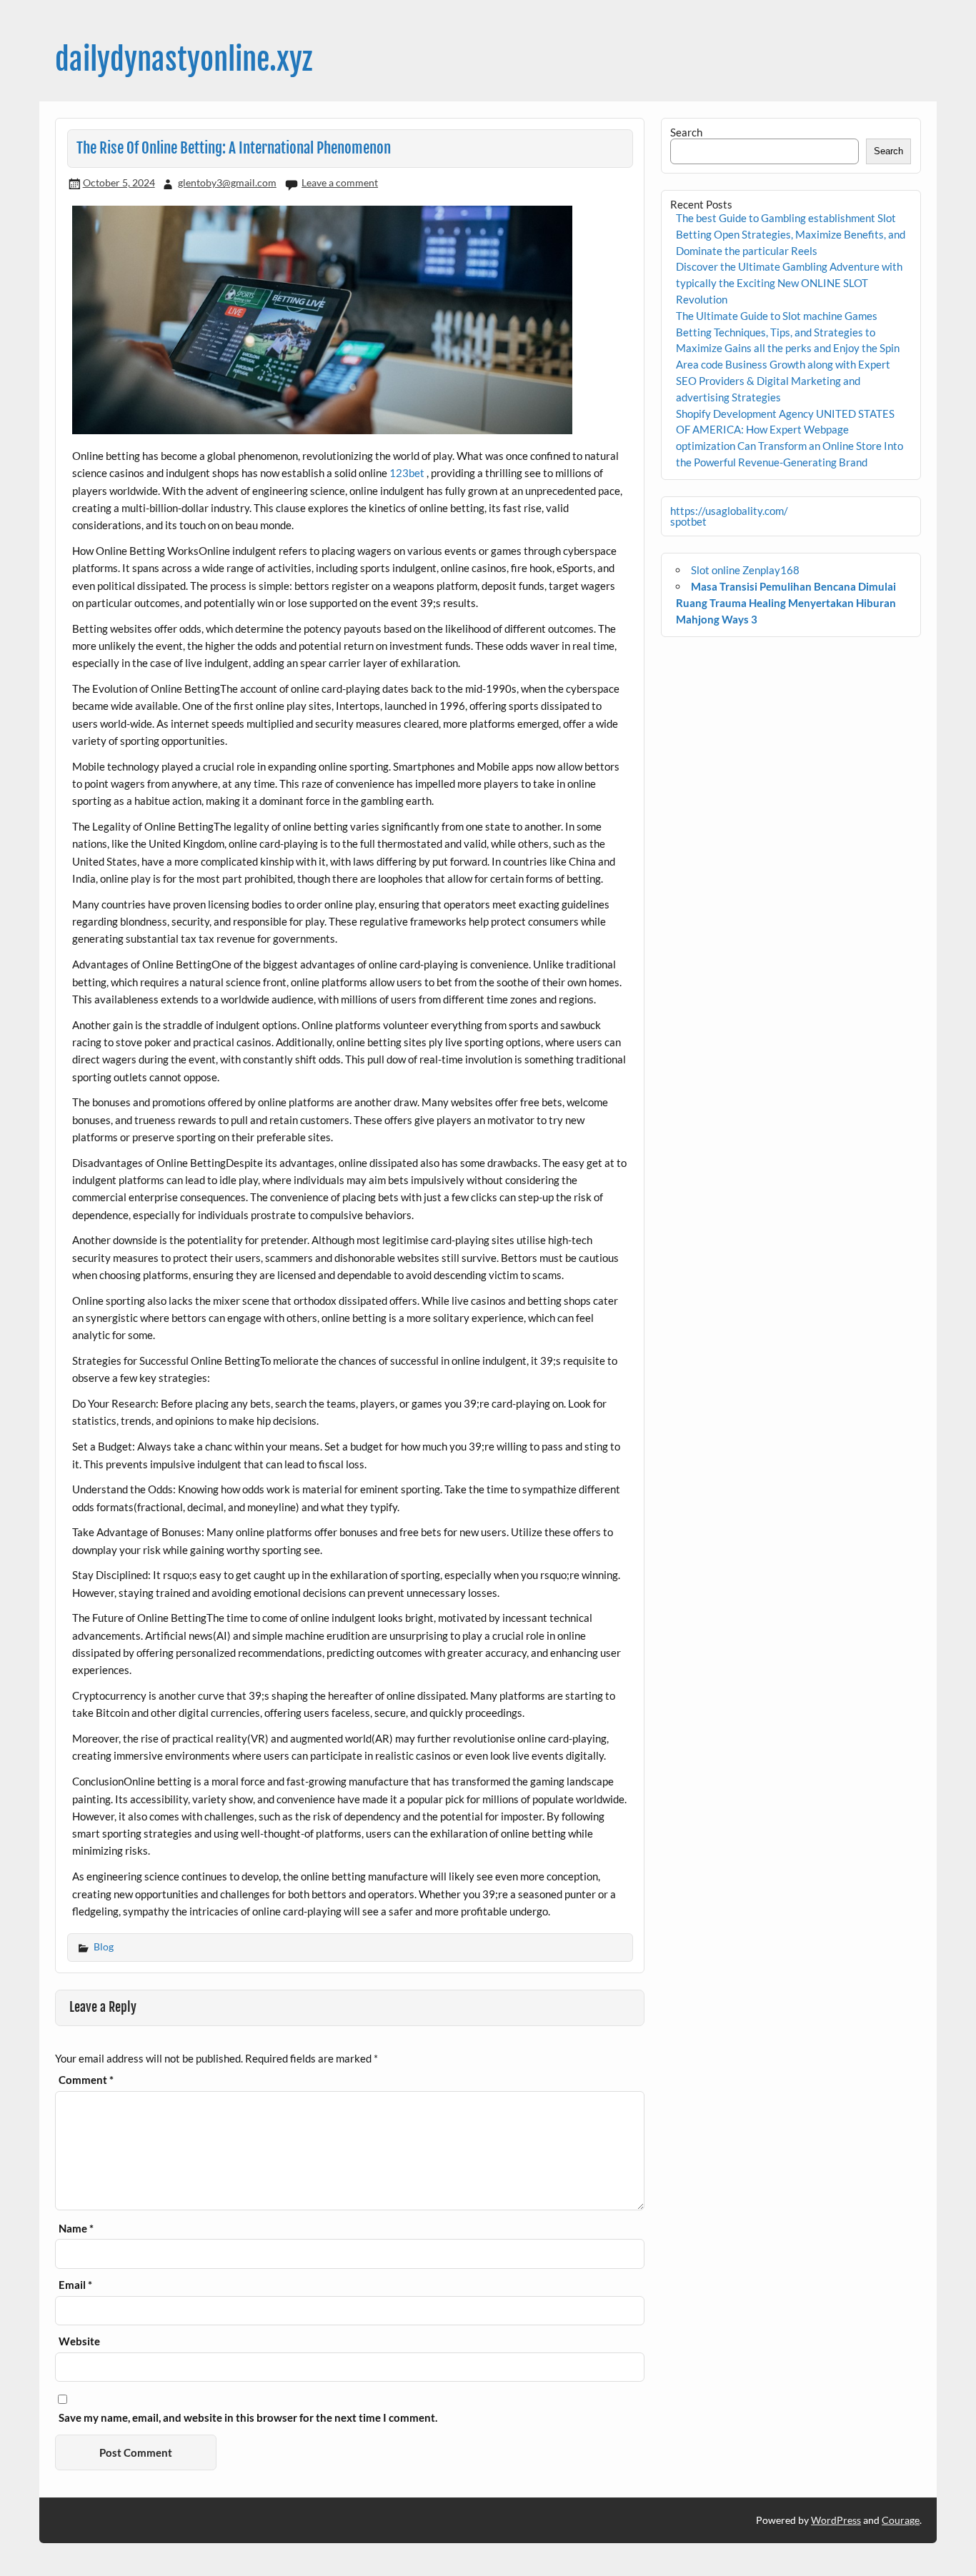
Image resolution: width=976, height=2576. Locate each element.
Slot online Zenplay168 (745, 570)
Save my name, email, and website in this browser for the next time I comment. (248, 2418)
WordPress (836, 2520)
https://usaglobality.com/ (729, 511)
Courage (901, 2520)
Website (79, 2341)
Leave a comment (340, 182)
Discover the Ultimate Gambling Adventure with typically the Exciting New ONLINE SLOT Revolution (789, 283)
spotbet (688, 521)
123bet (407, 473)
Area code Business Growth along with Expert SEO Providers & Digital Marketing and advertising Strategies (783, 381)
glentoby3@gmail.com (227, 182)
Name (76, 2229)
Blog (104, 1946)
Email (75, 2285)
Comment (86, 2080)
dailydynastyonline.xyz (184, 60)
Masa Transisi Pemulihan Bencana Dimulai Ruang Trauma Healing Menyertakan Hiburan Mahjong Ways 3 (786, 603)
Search (686, 132)
